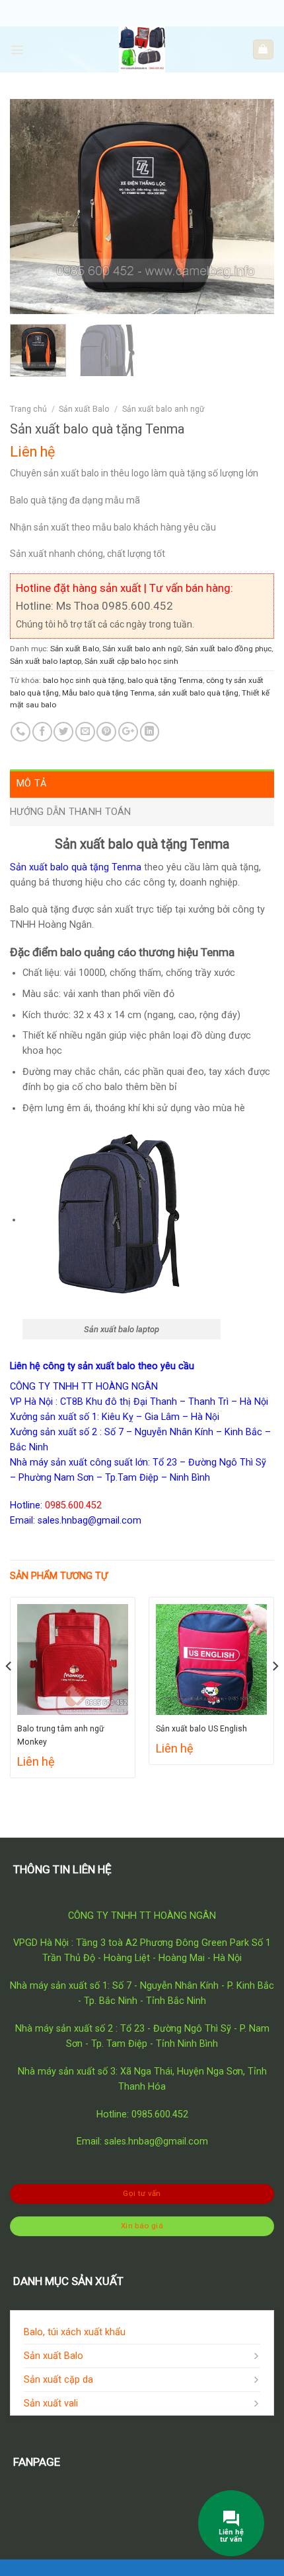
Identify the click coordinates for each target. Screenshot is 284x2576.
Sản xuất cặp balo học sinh (131, 661)
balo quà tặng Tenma (165, 680)
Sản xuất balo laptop (46, 661)
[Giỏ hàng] (263, 49)
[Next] (252, 206)
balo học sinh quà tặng (84, 680)
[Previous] (32, 206)
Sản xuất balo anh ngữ (163, 409)
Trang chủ (28, 409)
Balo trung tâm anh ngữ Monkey (61, 1735)
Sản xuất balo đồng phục (228, 649)
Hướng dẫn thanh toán (71, 812)
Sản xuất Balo (84, 409)
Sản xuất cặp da (58, 2380)
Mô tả (31, 784)
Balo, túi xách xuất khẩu (75, 2332)
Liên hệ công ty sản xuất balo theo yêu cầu (102, 1366)
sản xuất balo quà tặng (198, 693)
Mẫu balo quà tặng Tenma (108, 693)
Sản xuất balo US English (201, 1729)
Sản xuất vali (51, 2403)
